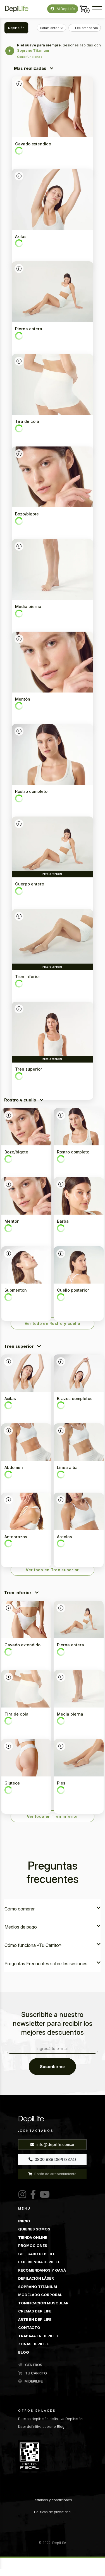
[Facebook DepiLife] (32, 2195)
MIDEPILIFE (33, 2381)
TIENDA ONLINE (33, 2237)
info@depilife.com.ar (55, 2144)
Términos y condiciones (52, 2500)
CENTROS (33, 2365)
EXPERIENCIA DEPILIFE (39, 2262)
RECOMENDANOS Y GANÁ (42, 2270)
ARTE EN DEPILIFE (35, 2319)
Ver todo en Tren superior (52, 1570)
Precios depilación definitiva (41, 2419)
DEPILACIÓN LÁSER (36, 2278)
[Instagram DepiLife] (22, 2195)
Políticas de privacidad (52, 2512)
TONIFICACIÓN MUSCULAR (43, 2303)
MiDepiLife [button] (65, 9)
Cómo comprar (20, 1909)
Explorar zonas (87, 28)
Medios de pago (21, 1927)
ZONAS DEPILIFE (34, 2344)
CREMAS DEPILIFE (35, 2311)
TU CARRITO (36, 2373)
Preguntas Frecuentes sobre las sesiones (46, 1964)
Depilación (16, 28)
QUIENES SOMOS (34, 2229)
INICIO (24, 2221)
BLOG (24, 2352)
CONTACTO (29, 2327)
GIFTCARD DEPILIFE (37, 2254)
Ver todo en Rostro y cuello (52, 1323)
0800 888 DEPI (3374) (55, 2159)
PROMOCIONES (33, 2245)
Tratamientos (50, 28)
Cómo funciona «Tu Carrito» (33, 1945)
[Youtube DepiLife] (44, 2195)
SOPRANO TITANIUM (38, 2287)
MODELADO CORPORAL (40, 2295)
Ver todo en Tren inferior (52, 1816)
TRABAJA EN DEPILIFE (39, 2336)
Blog (61, 2427)
